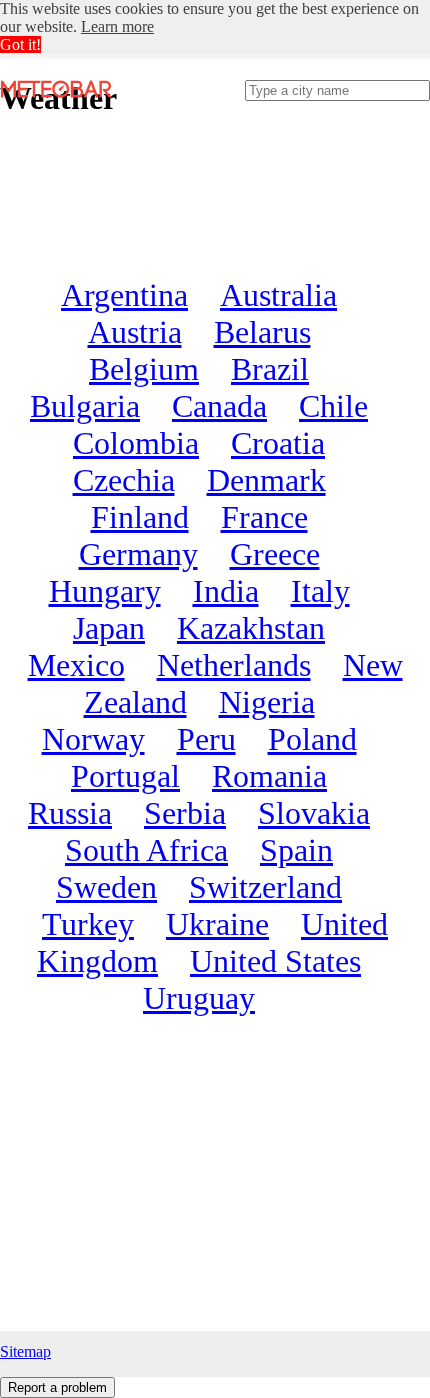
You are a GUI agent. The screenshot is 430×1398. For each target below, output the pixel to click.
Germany (138, 554)
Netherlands (234, 665)
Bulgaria (85, 406)
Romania (269, 776)
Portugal (125, 776)
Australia (278, 295)
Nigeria (267, 702)
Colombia (136, 443)
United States (275, 961)
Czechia (124, 480)
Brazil (270, 369)
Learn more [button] (117, 26)
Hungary (105, 591)
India (226, 591)
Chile (333, 406)
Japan (109, 628)
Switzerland (265, 887)
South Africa (146, 850)
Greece (275, 554)
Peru (206, 739)
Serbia (185, 813)
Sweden (106, 887)
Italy (320, 591)
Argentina (124, 295)
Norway (93, 739)
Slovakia (314, 813)
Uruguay (199, 998)
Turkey (88, 924)
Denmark (266, 480)
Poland (312, 739)
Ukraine (217, 924)
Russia (70, 813)
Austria (135, 332)
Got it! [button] (20, 44)
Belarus (262, 332)
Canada (219, 406)
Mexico (76, 665)
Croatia (278, 443)
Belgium (144, 369)
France (264, 517)
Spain (296, 850)
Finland (140, 517)
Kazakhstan (251, 628)
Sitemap (25, 1351)
